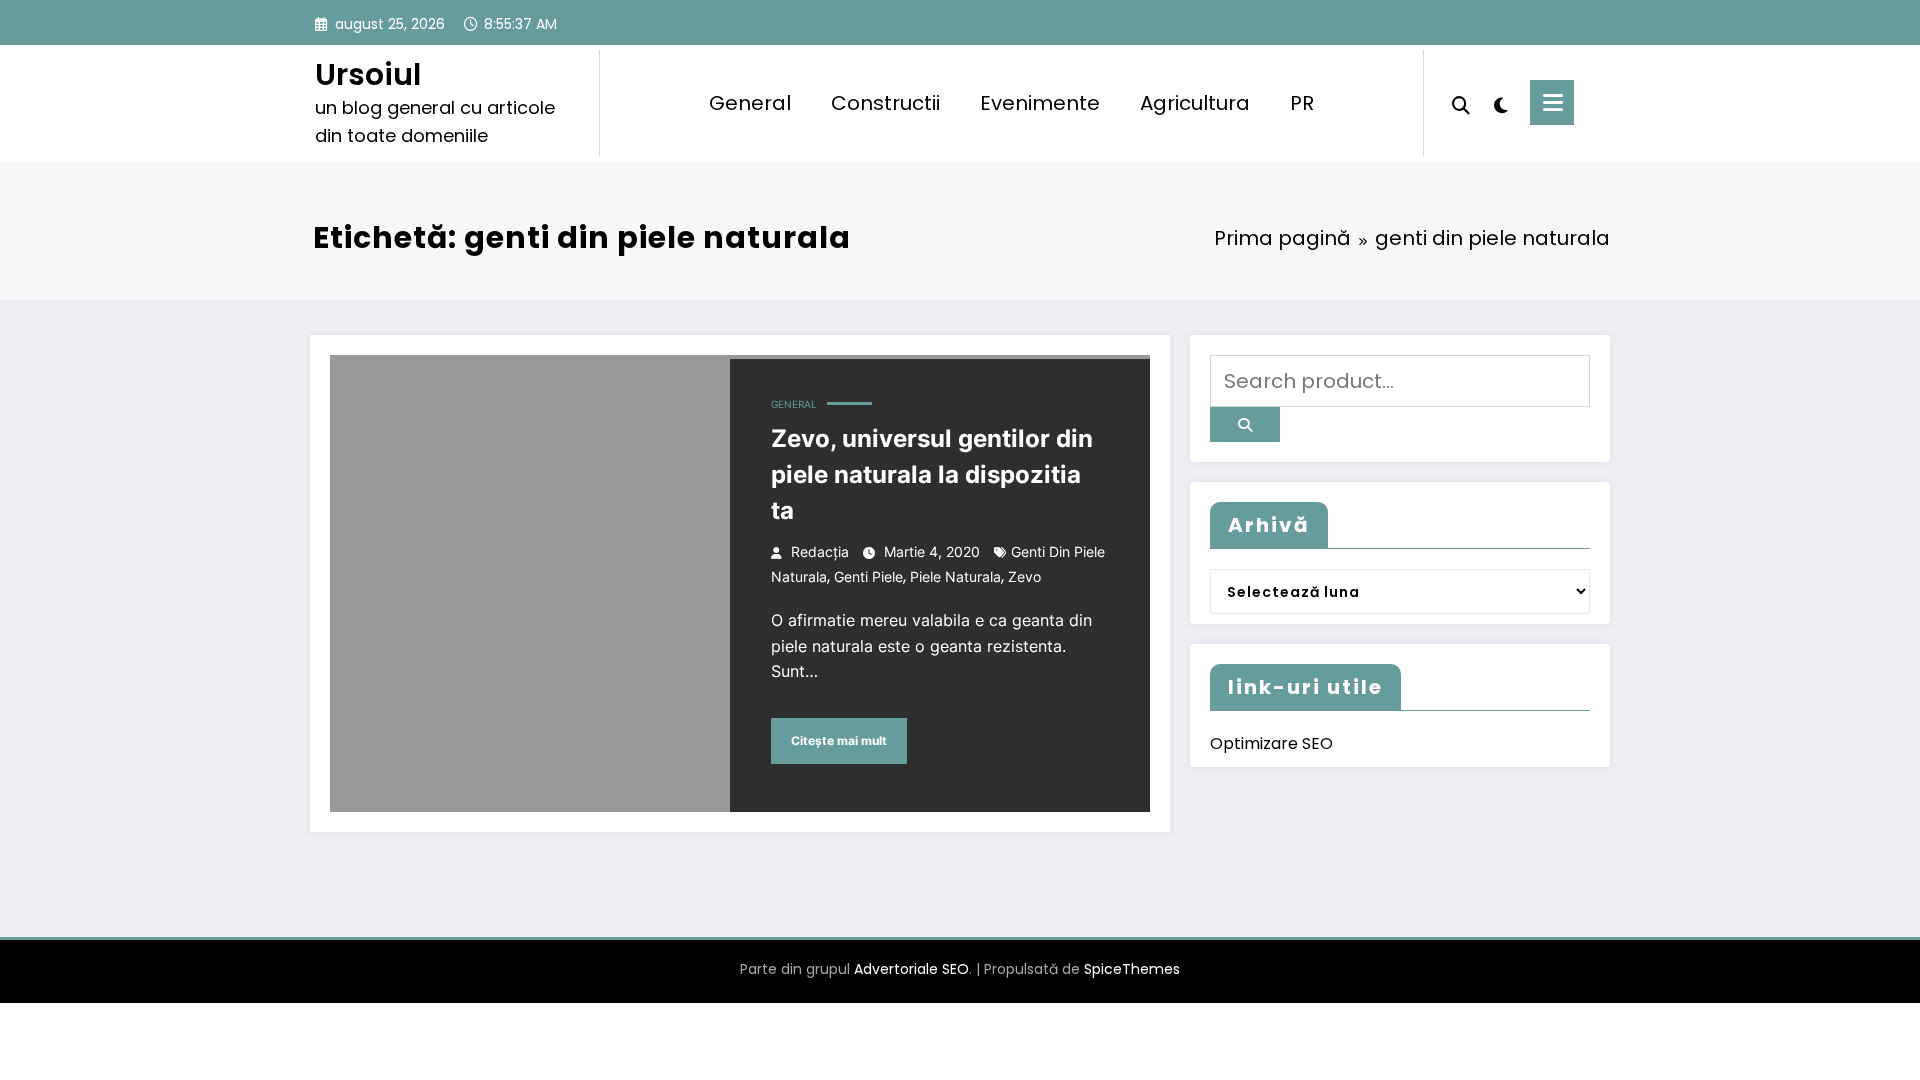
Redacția (820, 551)
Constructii (885, 103)
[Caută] (1461, 103)
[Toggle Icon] (1552, 102)
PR (1302, 103)
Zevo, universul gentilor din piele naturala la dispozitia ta (932, 474)
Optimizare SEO (1271, 743)
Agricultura (1195, 103)
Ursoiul (368, 74)
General (750, 103)
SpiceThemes (1132, 969)
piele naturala (955, 576)
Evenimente (1040, 103)
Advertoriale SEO (911, 969)
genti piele (868, 576)
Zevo (1024, 576)
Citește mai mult (839, 740)
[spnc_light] (1500, 103)
